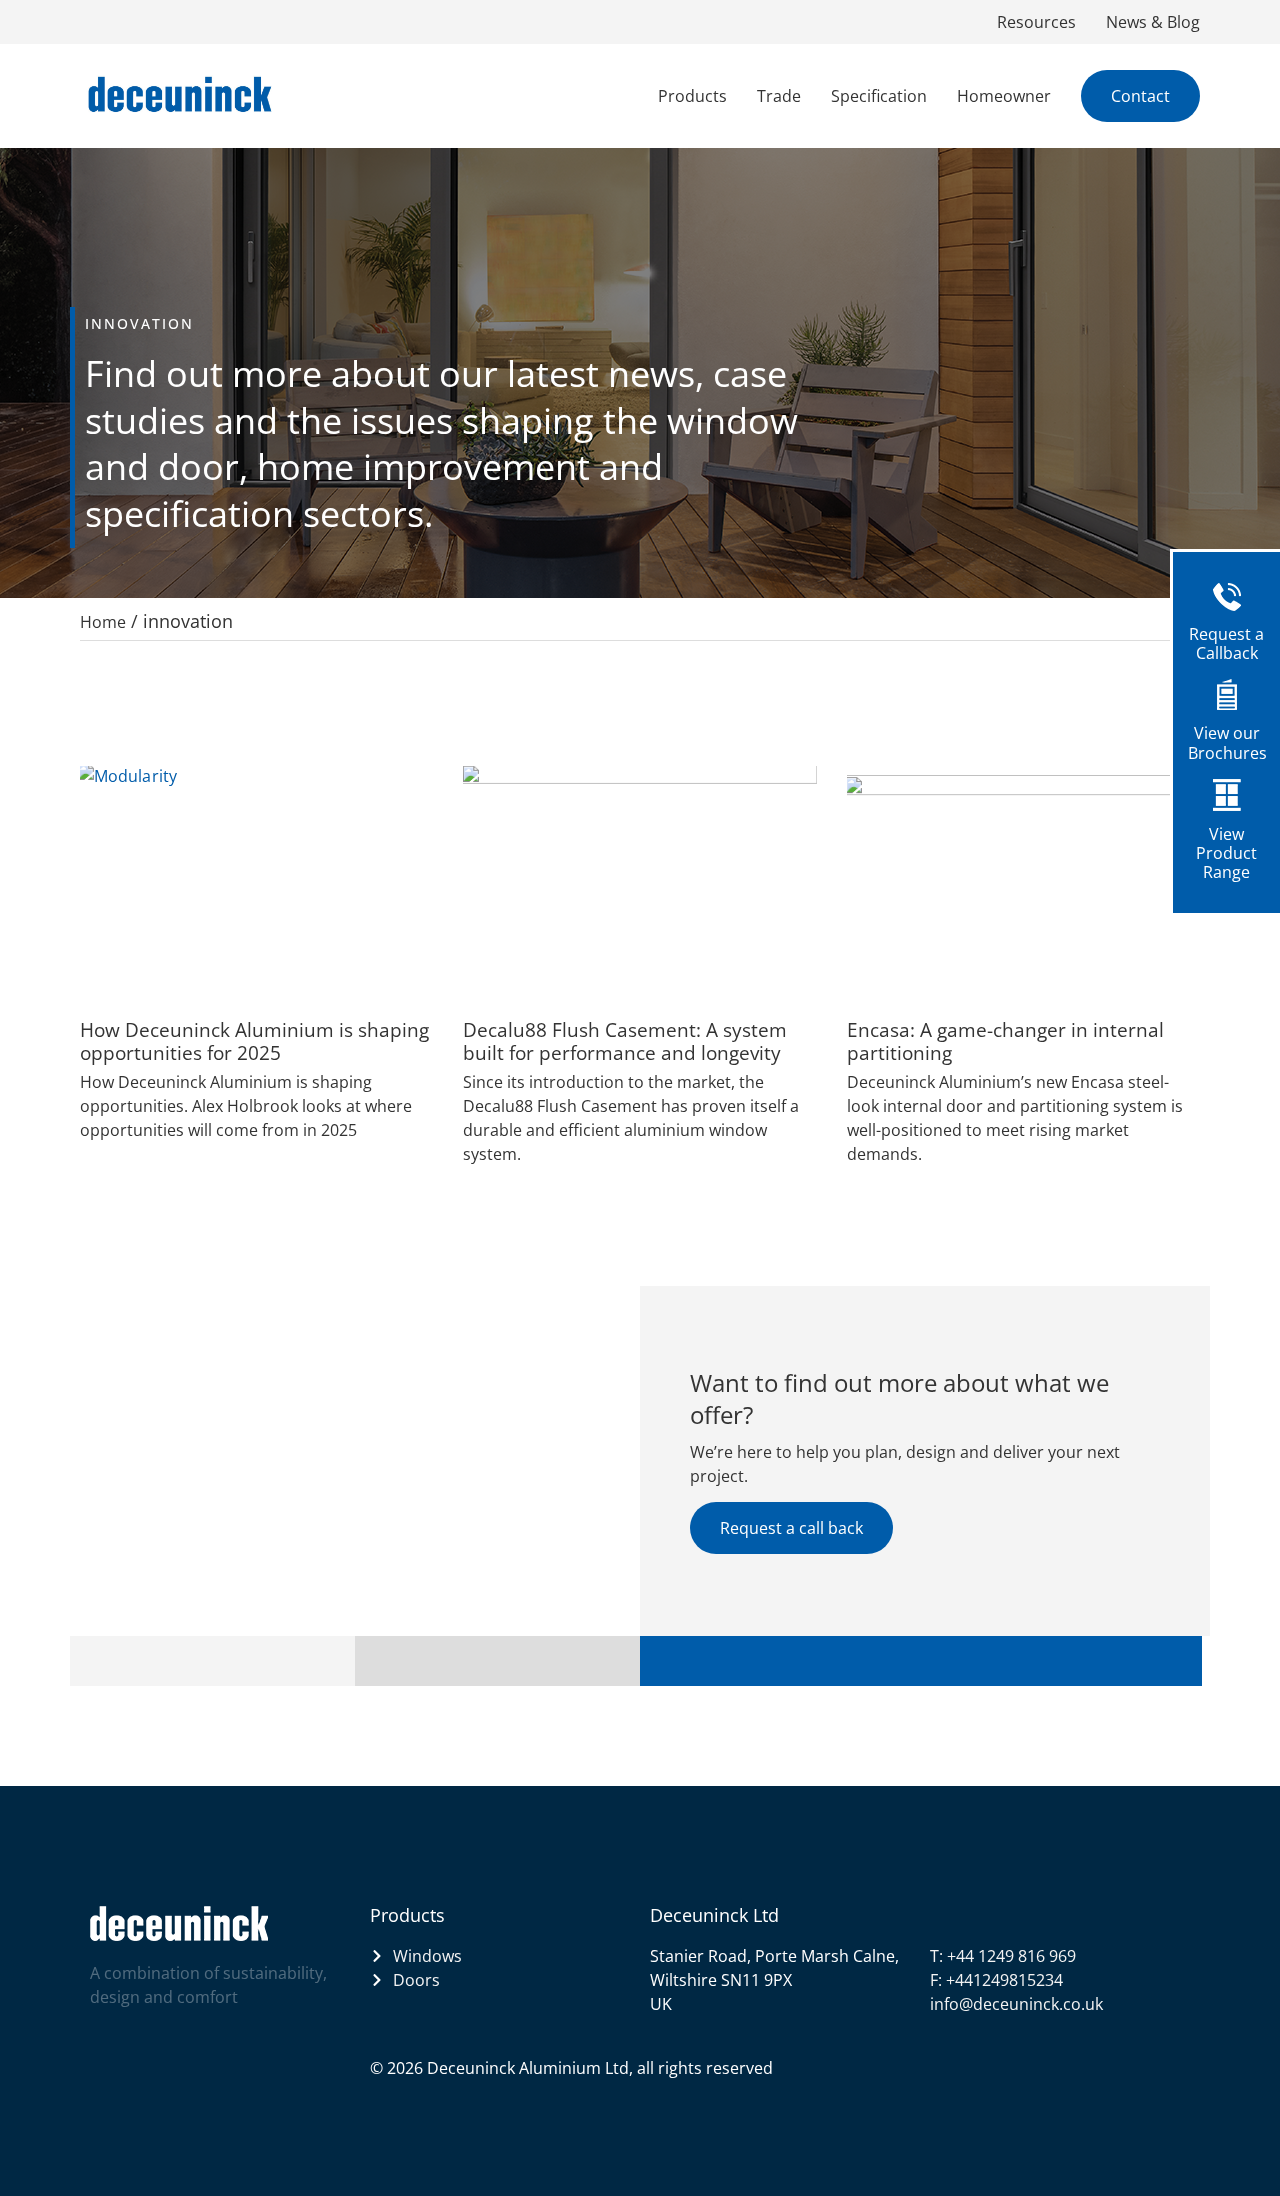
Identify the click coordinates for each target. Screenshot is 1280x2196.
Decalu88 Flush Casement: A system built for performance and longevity (625, 1041)
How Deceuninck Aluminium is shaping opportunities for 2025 (254, 1041)
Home (103, 622)
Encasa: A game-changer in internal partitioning (1005, 1041)
